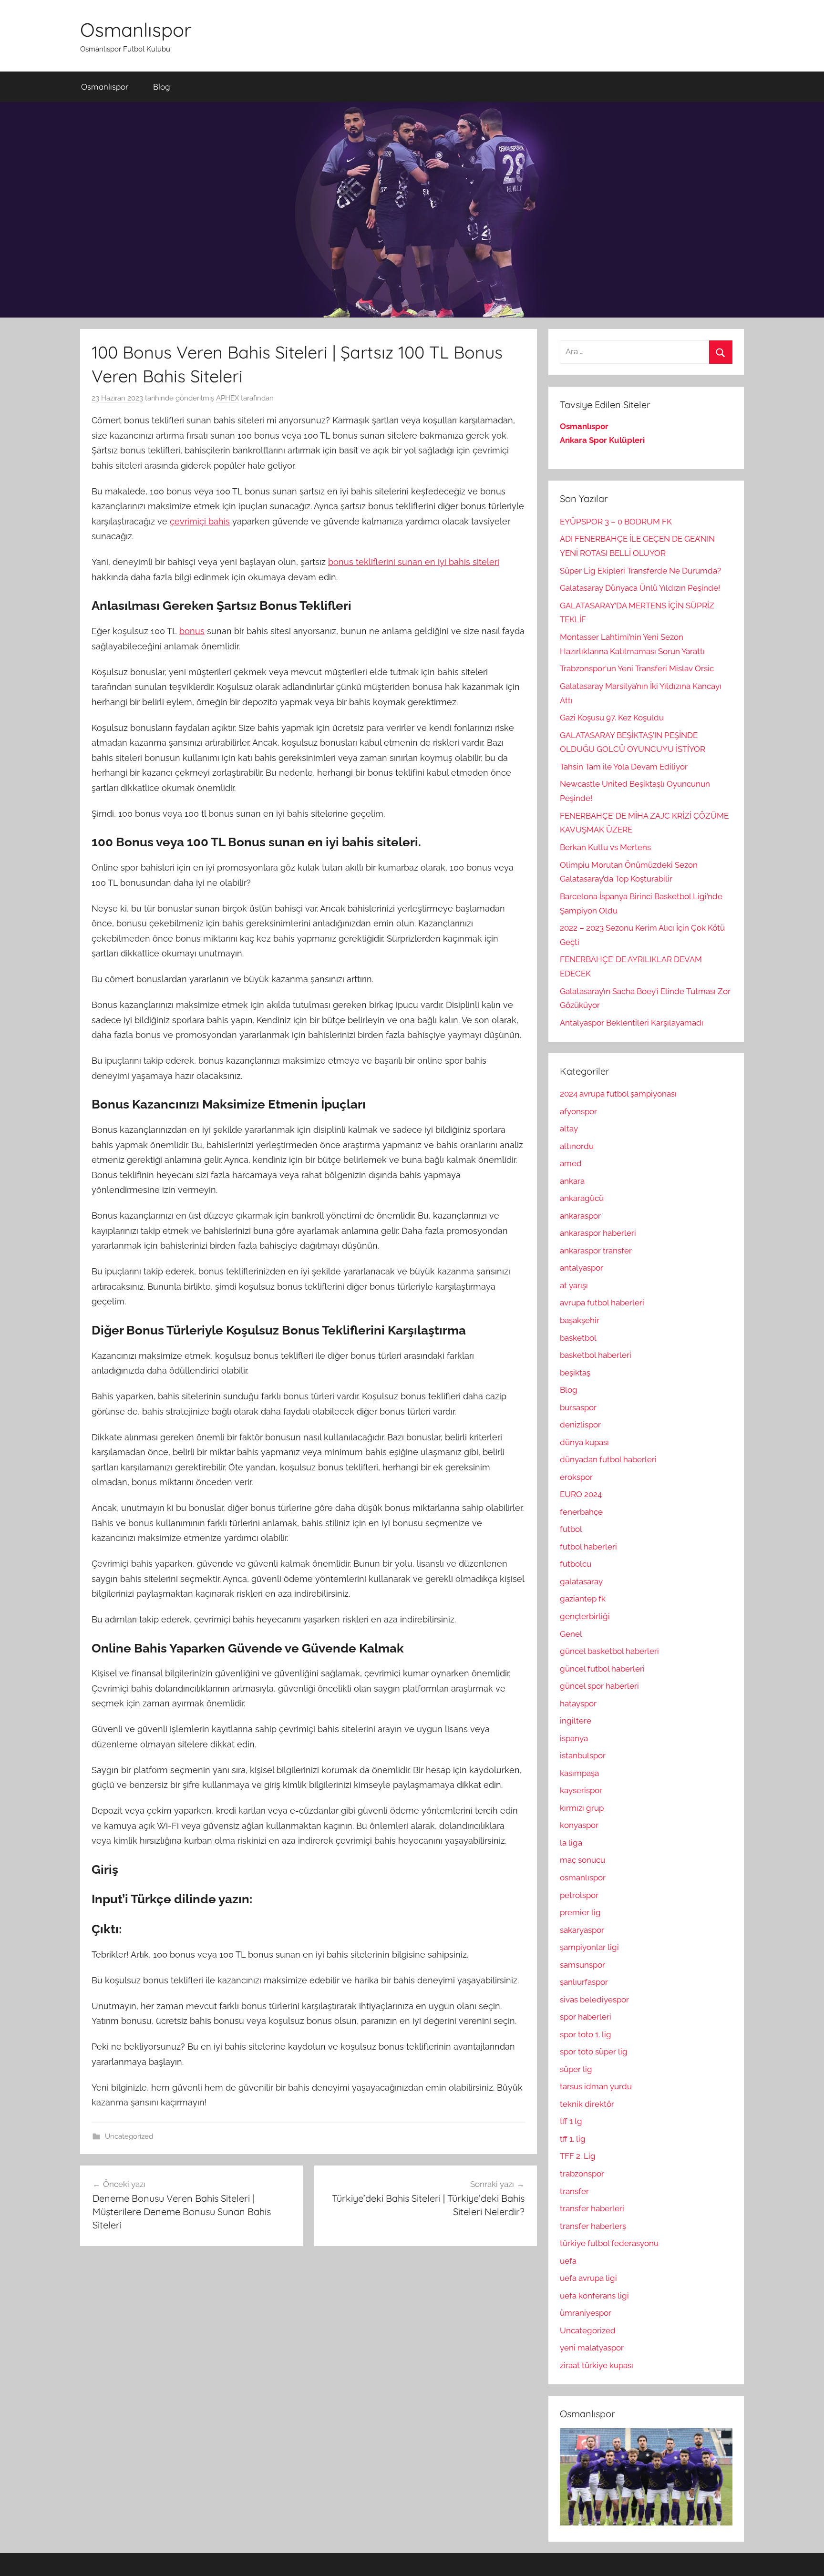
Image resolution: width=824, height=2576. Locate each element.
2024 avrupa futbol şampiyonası (618, 1094)
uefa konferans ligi (594, 2296)
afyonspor (578, 1111)
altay (569, 1129)
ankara (572, 1181)
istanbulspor (583, 1755)
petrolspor (579, 1895)
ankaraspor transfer (596, 1251)
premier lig (580, 1912)
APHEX (227, 398)
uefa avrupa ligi (588, 2278)
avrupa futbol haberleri (602, 1303)
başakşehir (580, 1320)
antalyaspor (582, 1268)
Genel (571, 1634)
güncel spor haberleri (599, 1686)
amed (571, 1163)
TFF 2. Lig (578, 2156)
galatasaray (581, 1581)
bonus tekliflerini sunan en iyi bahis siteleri (414, 562)
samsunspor (582, 1965)
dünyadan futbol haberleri (608, 1459)
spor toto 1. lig (586, 2034)
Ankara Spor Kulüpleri (602, 440)
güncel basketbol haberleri (609, 1651)
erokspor (576, 1477)
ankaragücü (582, 1198)
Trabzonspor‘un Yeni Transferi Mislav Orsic (637, 668)
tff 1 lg (571, 2121)
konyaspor (579, 1825)
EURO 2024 (581, 1494)
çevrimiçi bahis (200, 521)
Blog (162, 87)
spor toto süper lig (594, 2052)
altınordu (577, 1146)
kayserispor (581, 1790)
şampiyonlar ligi (589, 1947)
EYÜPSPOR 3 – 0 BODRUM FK (616, 522)
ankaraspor (580, 1216)
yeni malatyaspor (592, 2348)
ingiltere (576, 1721)
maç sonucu (582, 1860)
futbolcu (576, 1564)
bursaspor (578, 1407)
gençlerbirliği (585, 1616)
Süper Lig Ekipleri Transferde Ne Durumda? (640, 571)
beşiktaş (575, 1373)
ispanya (574, 1738)
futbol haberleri (588, 1547)
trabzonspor (582, 2174)
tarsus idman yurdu (596, 2086)
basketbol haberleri (596, 1355)
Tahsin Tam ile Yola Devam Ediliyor (624, 767)
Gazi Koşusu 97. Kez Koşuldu (612, 718)
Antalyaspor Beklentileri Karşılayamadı (632, 1023)
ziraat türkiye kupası (597, 2365)
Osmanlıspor (136, 30)
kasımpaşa (579, 1773)
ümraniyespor (586, 2313)
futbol (571, 1529)
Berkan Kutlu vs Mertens (605, 847)
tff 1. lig (573, 2139)
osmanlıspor (583, 1878)
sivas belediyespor (594, 2000)
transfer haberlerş (593, 2226)
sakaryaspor (582, 1930)
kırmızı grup (582, 1808)
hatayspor (578, 1704)
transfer (574, 2191)
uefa (568, 2261)
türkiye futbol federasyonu (609, 2243)
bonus (192, 631)
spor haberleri (586, 2017)
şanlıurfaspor (584, 1982)
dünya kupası (584, 1442)
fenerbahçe (581, 1512)
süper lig (576, 2069)
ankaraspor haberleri (598, 1233)
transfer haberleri (592, 2208)
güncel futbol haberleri (602, 1669)
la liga (571, 1843)
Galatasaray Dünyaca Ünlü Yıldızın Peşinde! (640, 588)
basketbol (578, 1338)
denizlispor (580, 1425)
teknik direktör (587, 2104)
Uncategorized (129, 2136)
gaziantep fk (583, 1599)
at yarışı (574, 1285)
